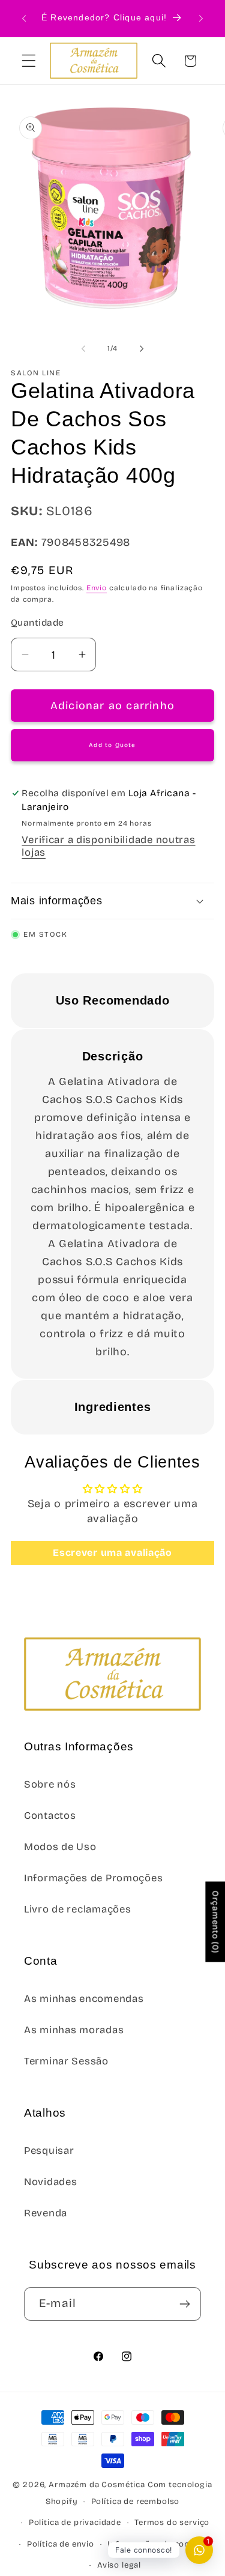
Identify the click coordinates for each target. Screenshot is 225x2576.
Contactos (50, 1816)
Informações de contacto (159, 2544)
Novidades (50, 2182)
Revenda (46, 2213)
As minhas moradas (74, 2030)
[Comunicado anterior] (24, 19)
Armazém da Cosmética (98, 2485)
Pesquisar (49, 2151)
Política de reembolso (136, 2502)
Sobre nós (50, 1784)
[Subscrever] (184, 2304)
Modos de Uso (60, 1847)
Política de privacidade (75, 2523)
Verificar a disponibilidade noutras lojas (108, 846)
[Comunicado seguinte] (201, 19)
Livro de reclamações (77, 1909)
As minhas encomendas (84, 1999)
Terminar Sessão (66, 2061)
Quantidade (37, 622)
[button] (29, 61)
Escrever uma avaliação (112, 1553)
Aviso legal (119, 2565)
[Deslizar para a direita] (142, 348)
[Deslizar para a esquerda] (83, 348)
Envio (97, 588)
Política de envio (61, 2544)
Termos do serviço (172, 2523)
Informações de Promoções (93, 1878)
